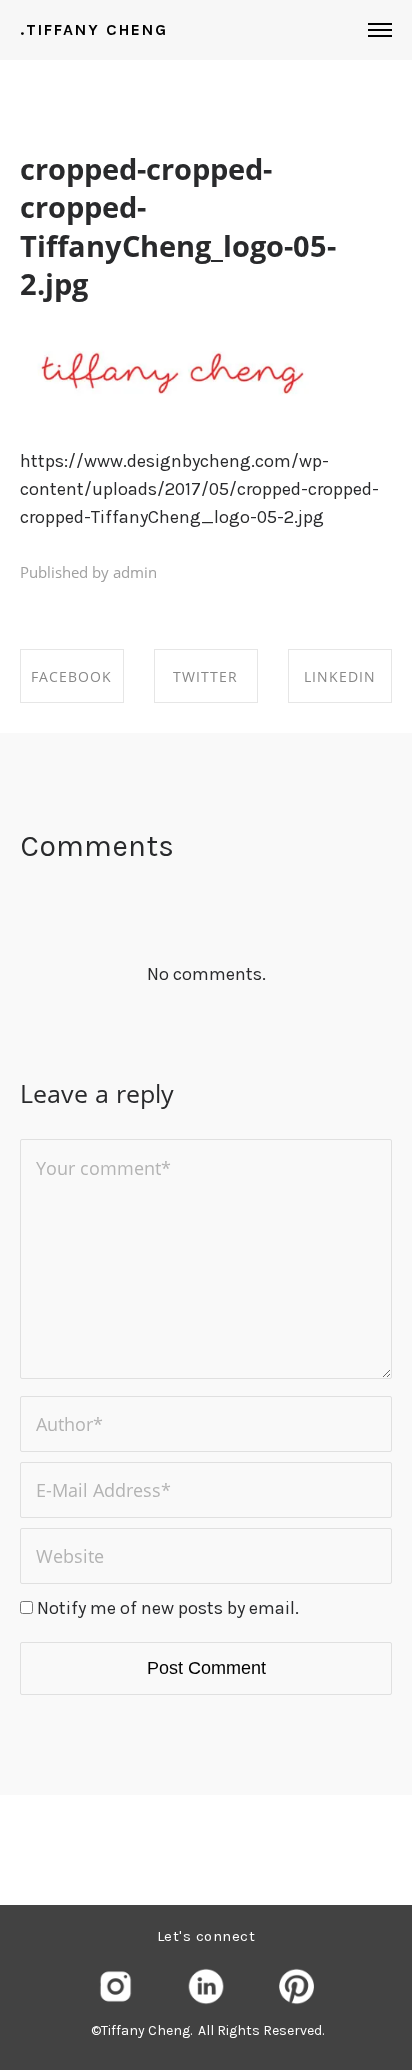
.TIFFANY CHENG (94, 30)
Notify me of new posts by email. (168, 1608)
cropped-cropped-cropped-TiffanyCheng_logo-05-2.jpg (178, 226)
